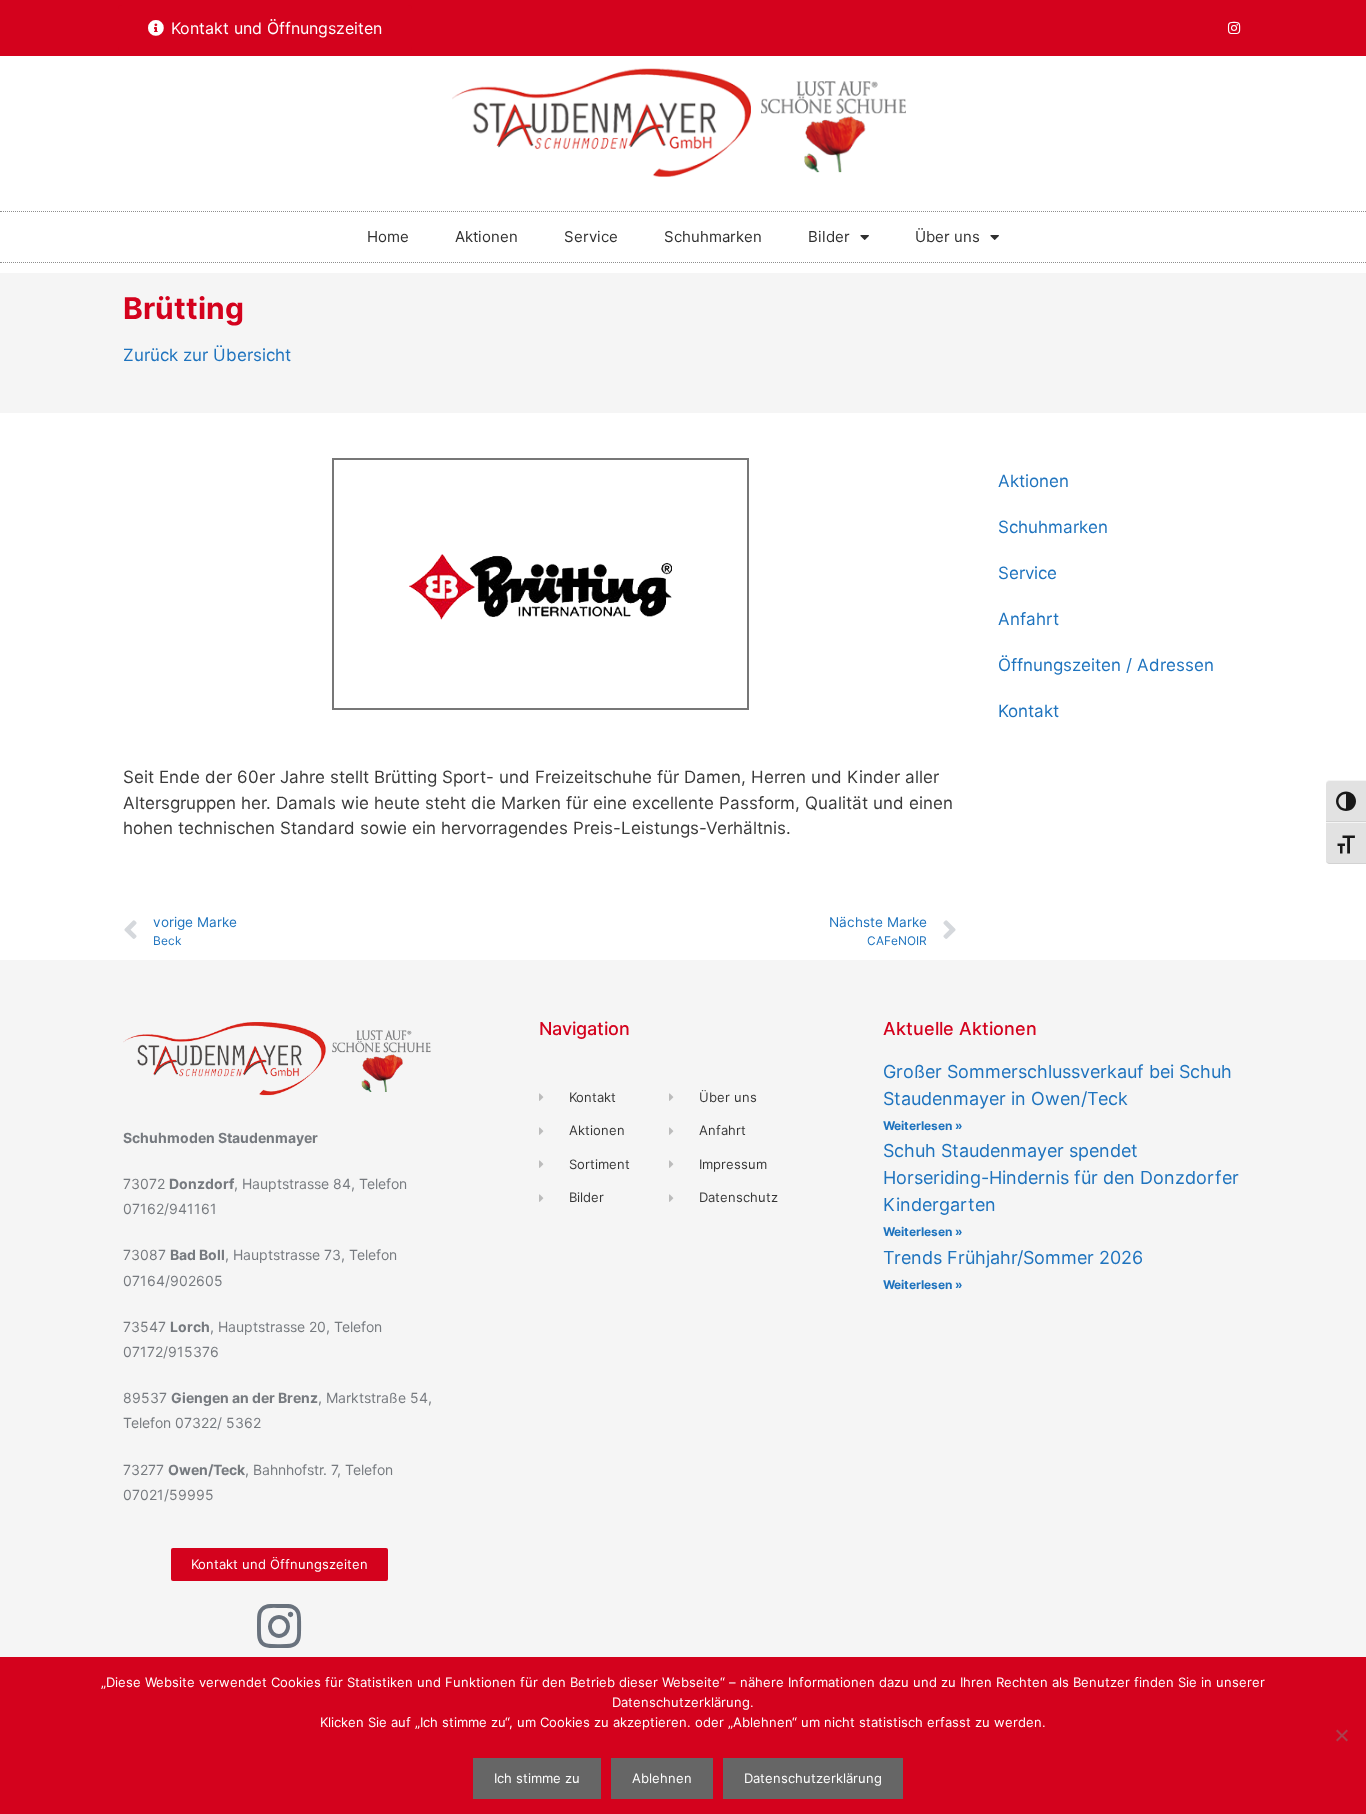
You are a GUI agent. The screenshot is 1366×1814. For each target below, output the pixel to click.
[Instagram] (1234, 28)
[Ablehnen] (1341, 1735)
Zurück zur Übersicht (207, 355)
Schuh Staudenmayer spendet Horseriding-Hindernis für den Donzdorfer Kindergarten (1061, 1177)
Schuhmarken (713, 236)
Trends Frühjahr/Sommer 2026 (1013, 1257)
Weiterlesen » (923, 1125)
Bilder (829, 236)
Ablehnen (662, 1778)
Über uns (947, 236)
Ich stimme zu (537, 1778)
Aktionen (486, 236)
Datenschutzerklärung (813, 1778)
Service (591, 236)
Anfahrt (1028, 619)
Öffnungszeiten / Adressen (1106, 665)
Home (388, 236)
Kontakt (1028, 711)
